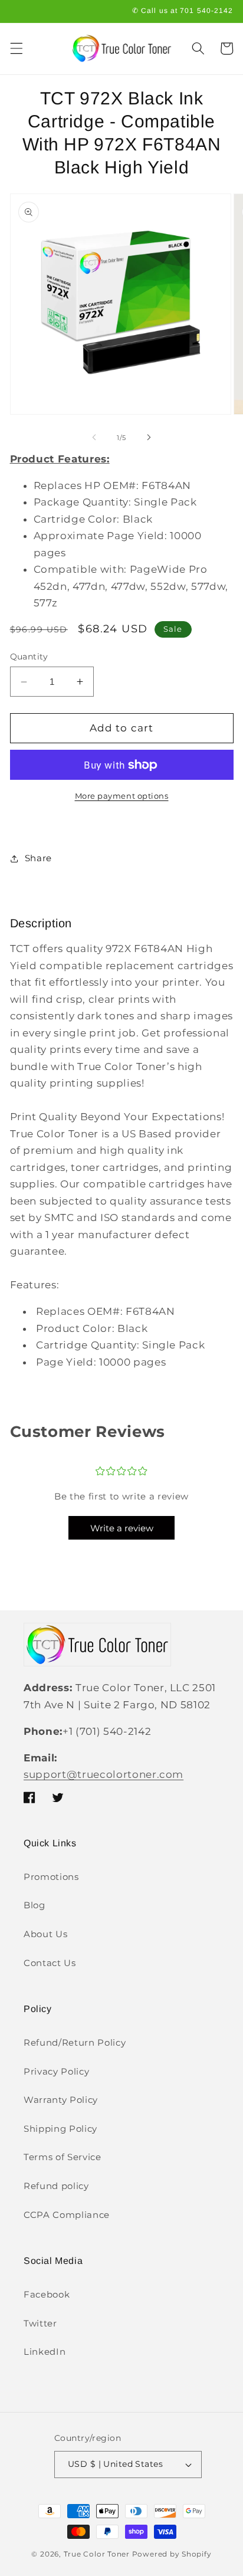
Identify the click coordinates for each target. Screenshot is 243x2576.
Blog (35, 1905)
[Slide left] (94, 438)
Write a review (122, 1528)
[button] (16, 48)
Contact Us (50, 1963)
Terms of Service (63, 2157)
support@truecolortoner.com (104, 1774)
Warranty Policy (61, 2100)
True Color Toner (97, 2554)
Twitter (40, 2323)
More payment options (122, 796)
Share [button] (38, 858)
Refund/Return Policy (75, 2042)
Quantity (29, 657)
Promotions (51, 1877)
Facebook (47, 2294)
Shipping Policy (60, 2129)
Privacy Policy (56, 2071)
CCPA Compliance (67, 2215)
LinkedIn (45, 2352)
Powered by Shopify (172, 2554)
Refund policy (56, 2186)
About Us (45, 1934)
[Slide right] (149, 438)
